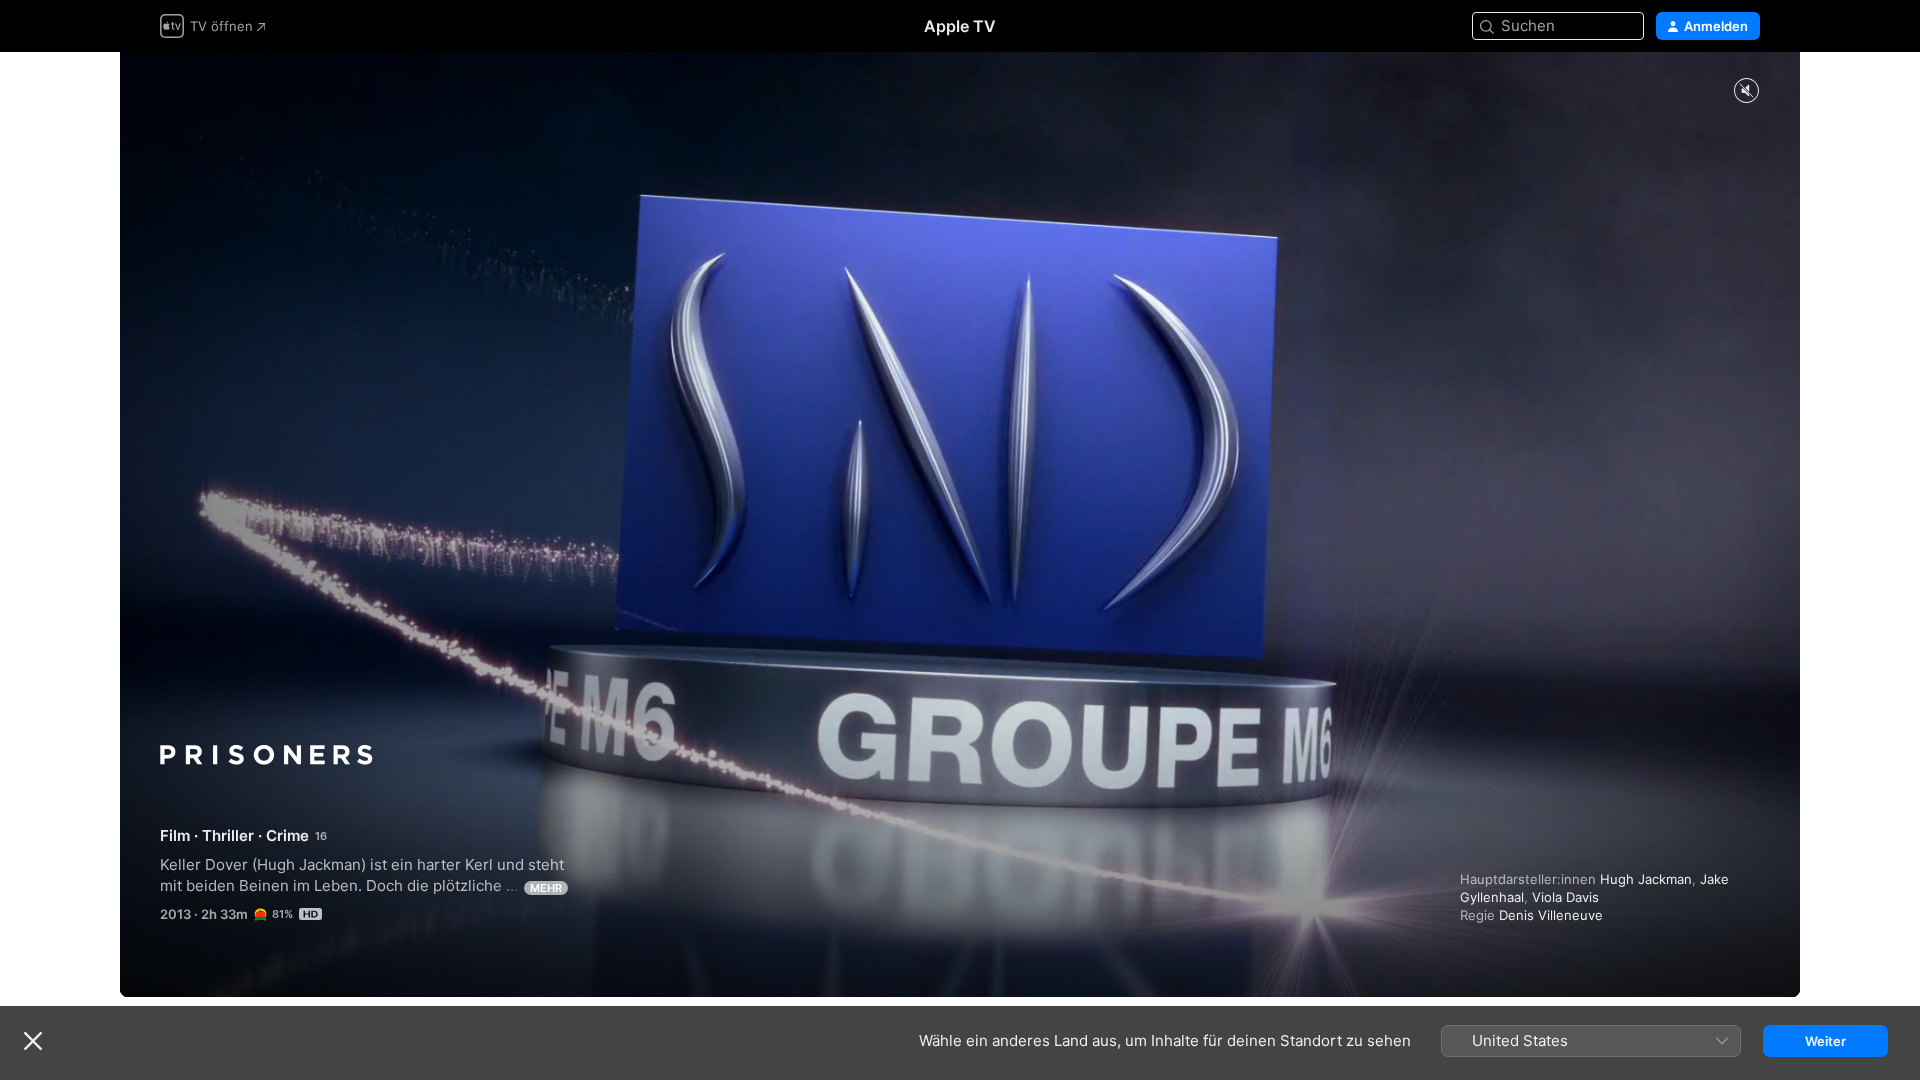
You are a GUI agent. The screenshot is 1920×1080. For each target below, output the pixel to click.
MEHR (546, 888)
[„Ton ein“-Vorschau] (1746, 91)
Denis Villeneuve (1551, 915)
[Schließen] (33, 1041)
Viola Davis (1565, 897)
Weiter (1825, 1041)
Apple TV (960, 26)
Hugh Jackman (1646, 879)
